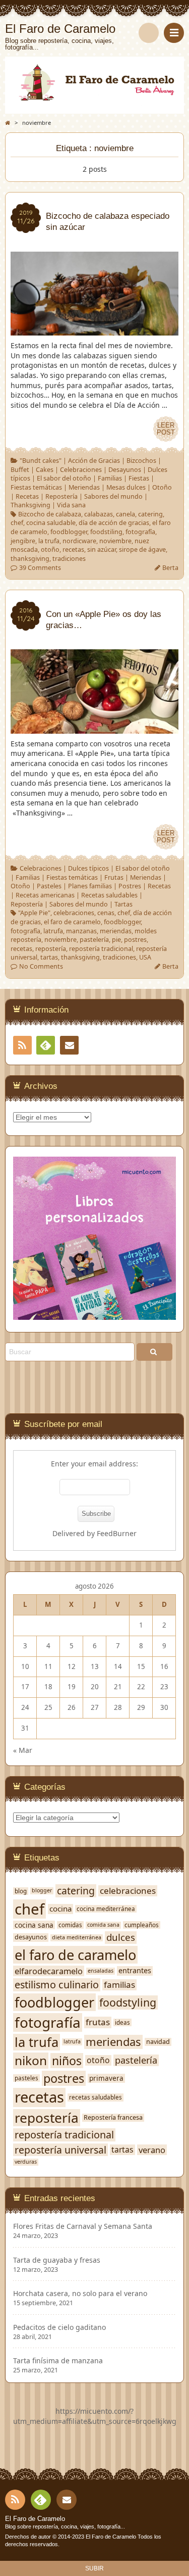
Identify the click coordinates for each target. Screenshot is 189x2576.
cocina (60, 1909)
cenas (106, 913)
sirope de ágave (142, 550)
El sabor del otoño (64, 478)
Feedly (46, 1045)
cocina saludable (51, 523)
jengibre (23, 541)
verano (152, 2150)
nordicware (79, 541)
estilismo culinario (57, 1985)
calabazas (99, 514)
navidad (158, 2042)
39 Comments (40, 568)
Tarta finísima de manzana (58, 2361)
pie (116, 940)
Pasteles (49, 886)
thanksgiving (30, 559)
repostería (51, 949)
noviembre (115, 541)
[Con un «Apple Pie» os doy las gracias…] (94, 728)
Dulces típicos (88, 868)
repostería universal (60, 2150)
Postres (130, 886)
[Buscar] (149, 33)
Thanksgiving (30, 505)
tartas (49, 957)
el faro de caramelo (72, 922)
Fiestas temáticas (36, 487)
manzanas (81, 931)
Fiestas (139, 478)
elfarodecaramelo (49, 1971)
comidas (70, 1925)
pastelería (94, 940)
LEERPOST (166, 429)
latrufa (53, 931)
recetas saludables (96, 2097)
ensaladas (101, 1971)
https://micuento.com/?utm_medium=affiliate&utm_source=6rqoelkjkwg (95, 2416)
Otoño (162, 487)
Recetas (27, 496)
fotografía (140, 532)
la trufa (49, 541)
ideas (122, 2022)
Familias (110, 478)
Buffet (20, 470)
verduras (26, 2162)
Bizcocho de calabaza (50, 514)
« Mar (23, 1750)
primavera (106, 2078)
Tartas (123, 904)
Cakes (45, 470)
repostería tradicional (101, 949)
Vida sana (71, 505)
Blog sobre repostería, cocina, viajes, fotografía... (65, 2526)
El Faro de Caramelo (35, 2519)
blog (21, 1891)
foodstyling (128, 2002)
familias (119, 1985)
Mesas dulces (126, 487)
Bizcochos (141, 461)
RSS (22, 1045)
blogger (42, 1891)
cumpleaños (142, 1925)
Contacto (69, 1045)
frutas (98, 2022)
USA (145, 957)
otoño (50, 550)
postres (135, 940)
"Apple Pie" (34, 913)
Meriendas (84, 487)
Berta (170, 568)
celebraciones (74, 913)
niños (67, 2061)
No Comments (41, 966)
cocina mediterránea (106, 1909)
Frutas (114, 877)
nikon (31, 2061)
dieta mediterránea (77, 1938)
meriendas (116, 931)
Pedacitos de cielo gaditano (59, 2327)
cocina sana (34, 1925)
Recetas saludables (109, 895)
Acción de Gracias (94, 461)
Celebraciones (81, 470)
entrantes (135, 1971)
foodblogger (69, 532)
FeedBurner (117, 1533)
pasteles (26, 2078)
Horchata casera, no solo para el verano (80, 2294)
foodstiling (106, 532)
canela (125, 514)
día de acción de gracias (114, 523)
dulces (121, 1937)
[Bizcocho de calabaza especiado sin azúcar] (94, 331)
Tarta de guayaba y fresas (57, 2260)
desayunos (31, 1937)
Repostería (61, 496)
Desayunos (125, 470)
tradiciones (69, 559)
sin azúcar (102, 550)
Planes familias (90, 886)
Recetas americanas (45, 895)
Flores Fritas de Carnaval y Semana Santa (83, 2226)
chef (17, 523)
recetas (73, 550)
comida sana (103, 1925)
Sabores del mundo (113, 496)
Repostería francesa (113, 2118)
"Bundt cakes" (41, 461)
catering (150, 514)
